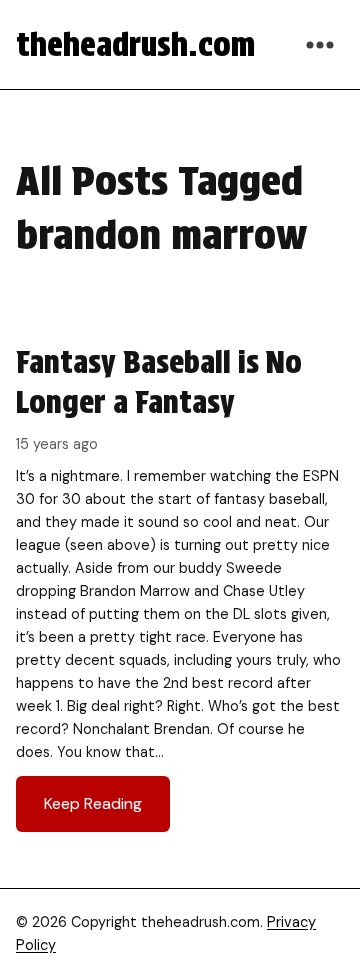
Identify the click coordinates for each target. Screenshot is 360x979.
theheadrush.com (135, 44)
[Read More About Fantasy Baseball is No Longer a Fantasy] (180, 587)
